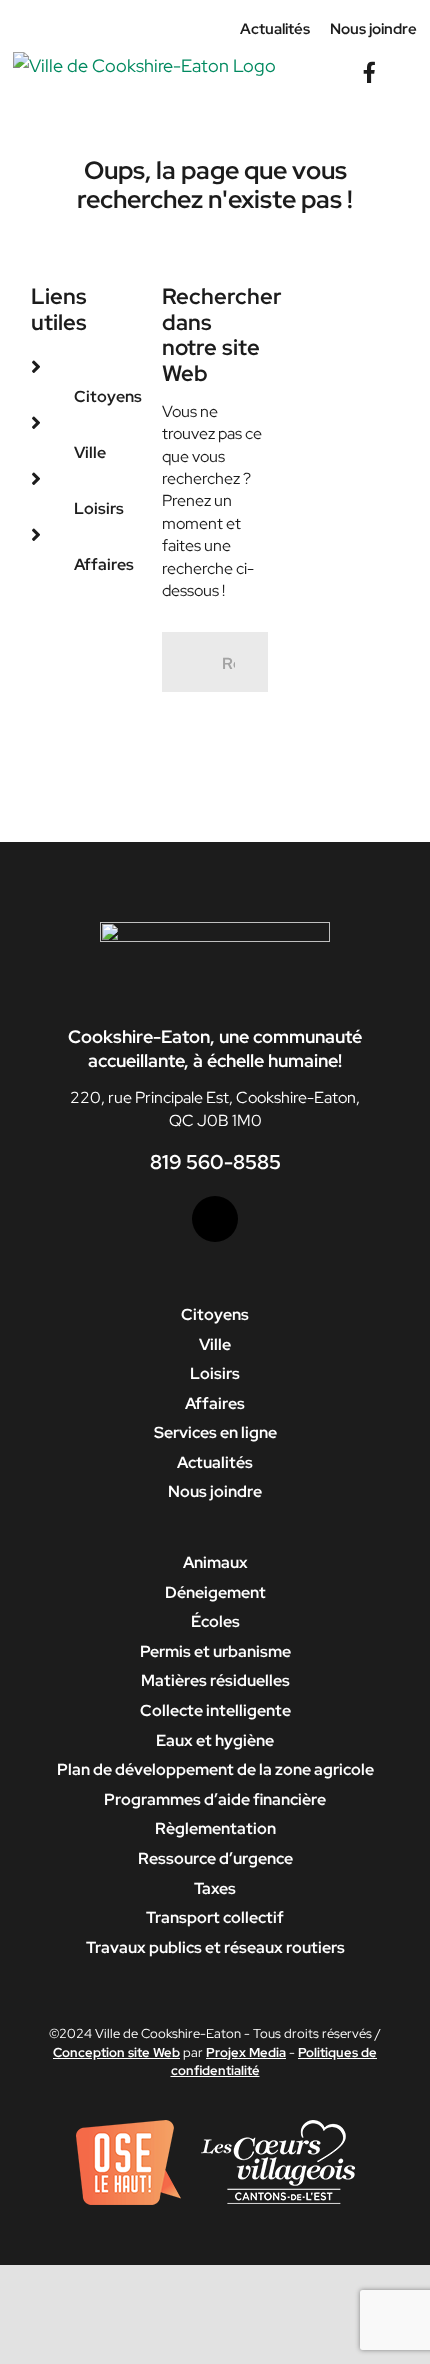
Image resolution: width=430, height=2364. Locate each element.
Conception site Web (116, 2052)
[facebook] (215, 1219)
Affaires (104, 564)
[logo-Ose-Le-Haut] (128, 2127)
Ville (90, 452)
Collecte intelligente (215, 1710)
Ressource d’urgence (215, 1858)
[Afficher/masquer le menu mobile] (409, 61)
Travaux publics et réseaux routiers (215, 1947)
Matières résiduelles (215, 1680)
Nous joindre (215, 1491)
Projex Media (246, 2052)
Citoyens (108, 396)
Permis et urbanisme (215, 1651)
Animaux (215, 1562)
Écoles (215, 1621)
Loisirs (99, 508)
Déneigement (215, 1592)
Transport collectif (215, 1917)
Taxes (215, 1888)
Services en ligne (215, 1432)
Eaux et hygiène (215, 1740)
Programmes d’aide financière (215, 1799)
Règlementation (215, 1828)
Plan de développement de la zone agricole (215, 1769)
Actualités (215, 1462)
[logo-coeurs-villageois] (278, 2127)
